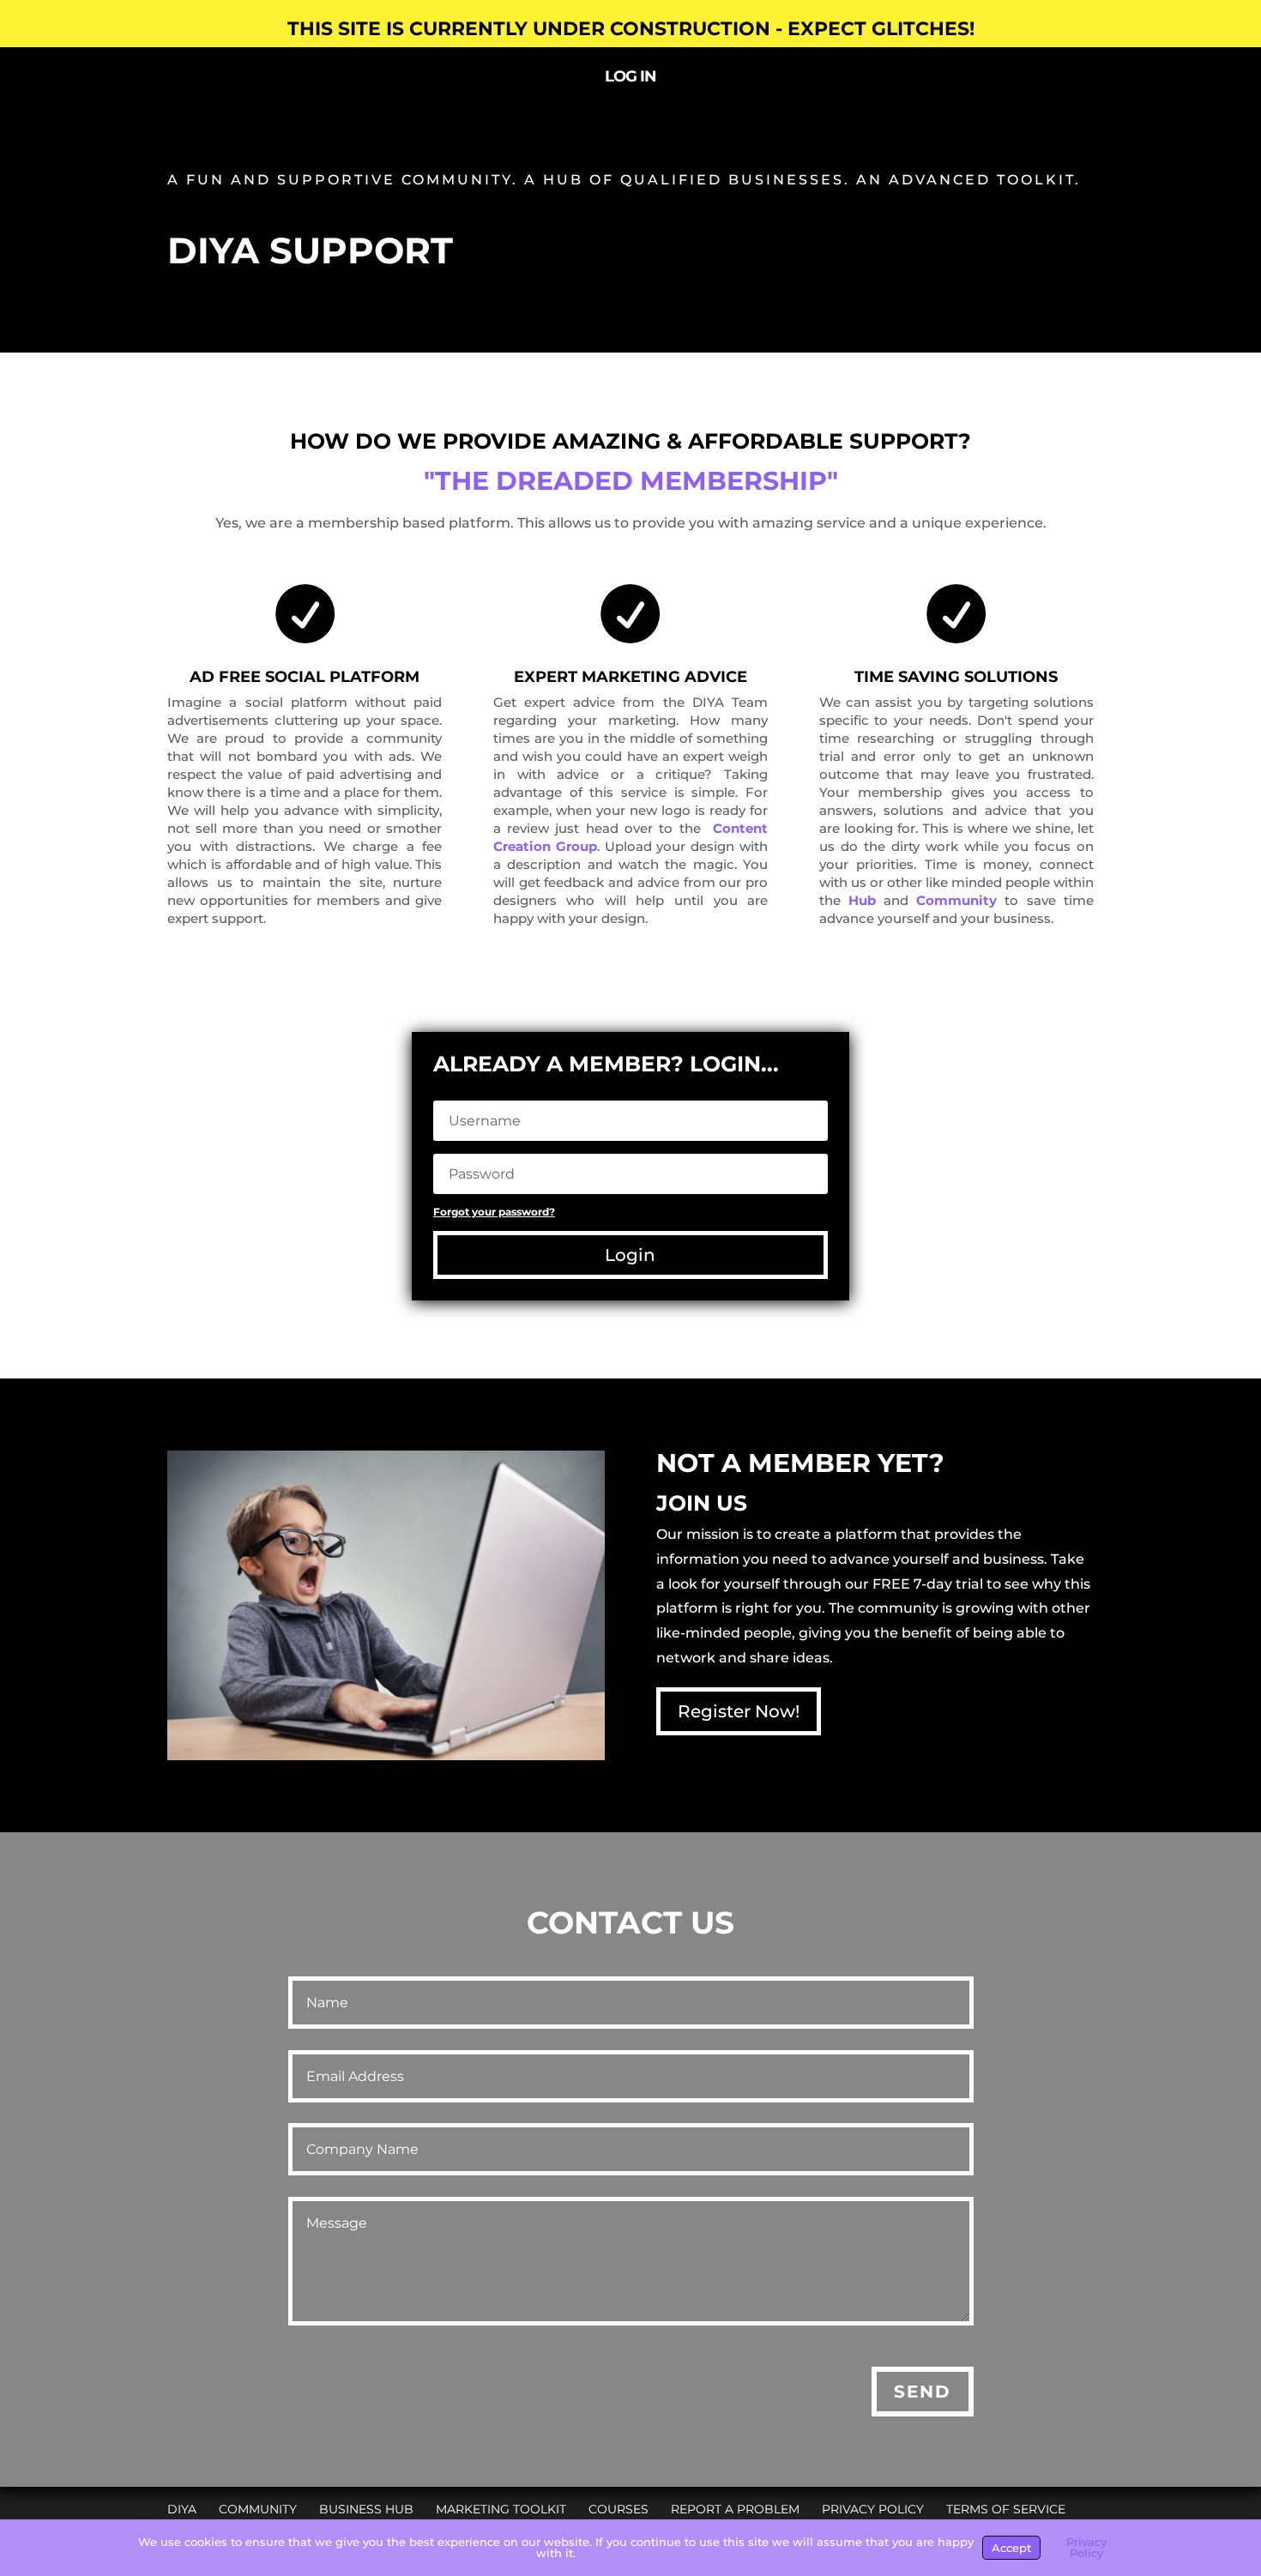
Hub (862, 900)
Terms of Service (1006, 2509)
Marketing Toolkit (501, 2509)
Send (923, 2392)
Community (956, 900)
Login (630, 1255)
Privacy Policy (873, 2509)
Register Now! (739, 1711)
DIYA (182, 2509)
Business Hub (366, 2509)
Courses (618, 2509)
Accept (1011, 2548)
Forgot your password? (494, 1212)
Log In (630, 78)
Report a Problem (735, 2509)
